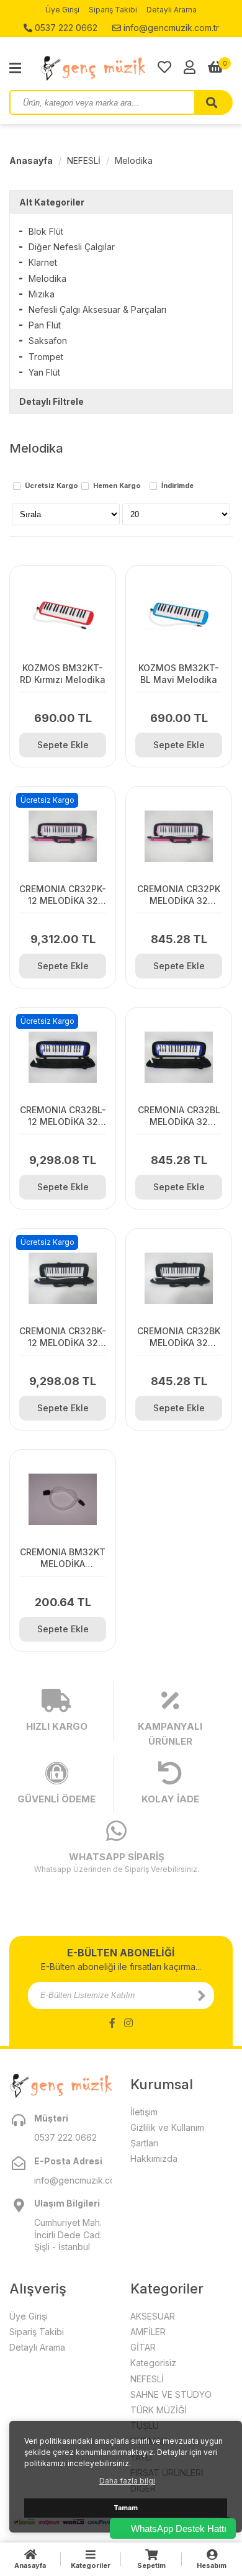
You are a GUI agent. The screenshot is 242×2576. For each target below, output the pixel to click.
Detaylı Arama (172, 10)
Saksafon (48, 341)
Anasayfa (31, 160)
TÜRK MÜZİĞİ (159, 2410)
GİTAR (143, 2347)
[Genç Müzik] (99, 68)
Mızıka (42, 294)
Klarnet (43, 262)
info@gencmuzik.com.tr (170, 28)
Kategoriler (91, 2565)
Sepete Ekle (63, 745)
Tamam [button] (126, 2508)
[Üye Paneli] (190, 67)
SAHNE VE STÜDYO (171, 2394)
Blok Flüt (46, 231)
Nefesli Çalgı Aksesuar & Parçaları (97, 310)
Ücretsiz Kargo (52, 486)
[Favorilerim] (164, 67)
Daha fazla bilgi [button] (127, 2481)
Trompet (46, 357)
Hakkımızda (154, 2158)
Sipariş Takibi (113, 10)
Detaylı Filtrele (52, 401)
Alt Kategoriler (52, 202)
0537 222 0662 (65, 28)
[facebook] (112, 2023)
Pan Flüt (45, 325)
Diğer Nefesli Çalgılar (72, 247)
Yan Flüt (44, 372)
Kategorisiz (153, 2363)
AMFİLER (148, 2332)
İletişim (144, 2112)
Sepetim (151, 2565)
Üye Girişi (62, 10)
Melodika (134, 160)
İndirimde (177, 486)
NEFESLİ (84, 160)
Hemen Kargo (117, 486)
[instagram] (128, 2023)
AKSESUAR (153, 2316)
